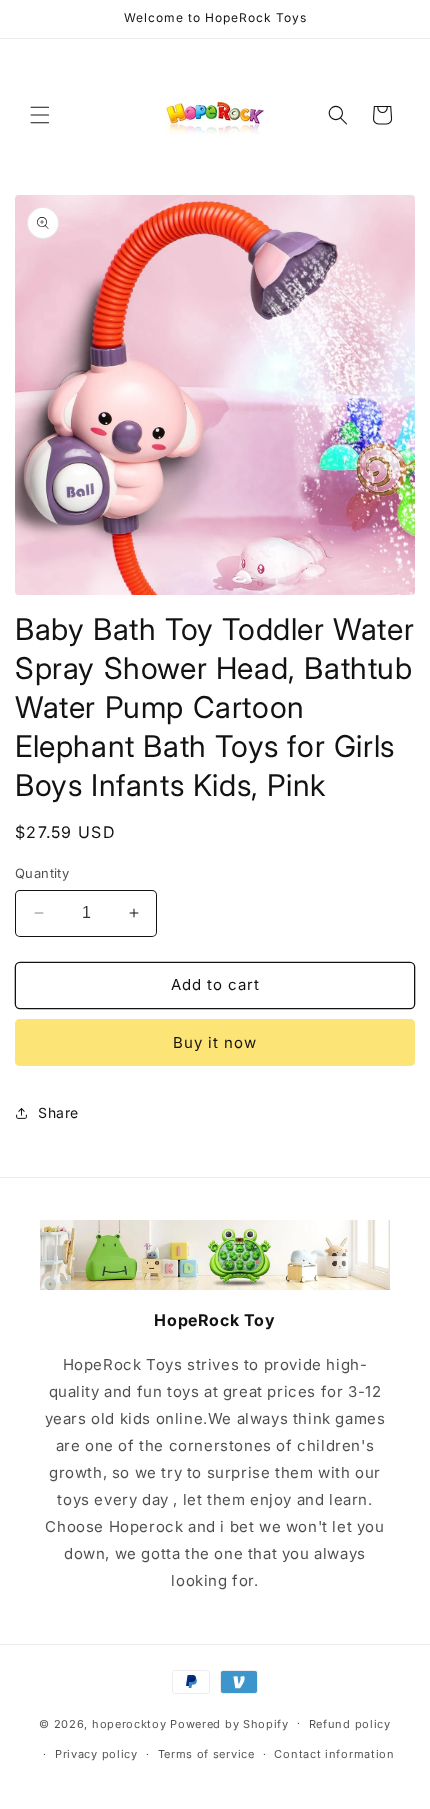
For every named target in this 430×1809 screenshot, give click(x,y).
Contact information (334, 1754)
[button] (40, 115)
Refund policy (350, 1724)
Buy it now (215, 1042)
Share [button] (58, 1112)
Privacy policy (96, 1754)
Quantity (42, 873)
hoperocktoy (129, 1723)
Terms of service (206, 1754)
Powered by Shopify (229, 1723)
